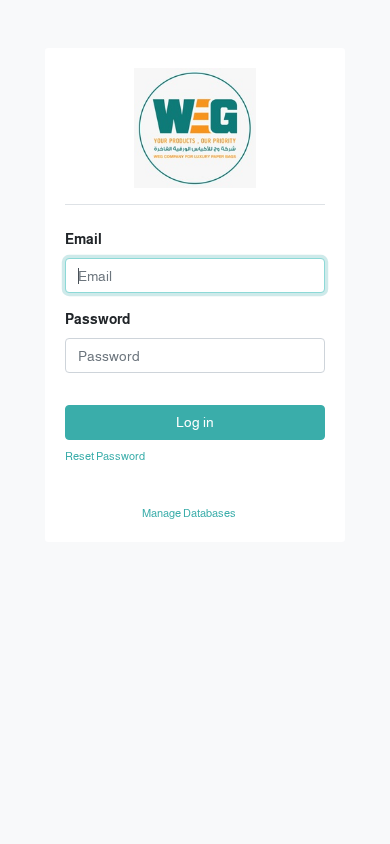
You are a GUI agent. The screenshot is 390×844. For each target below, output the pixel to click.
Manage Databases (189, 513)
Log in (195, 422)
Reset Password (105, 456)
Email (83, 239)
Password (97, 319)
